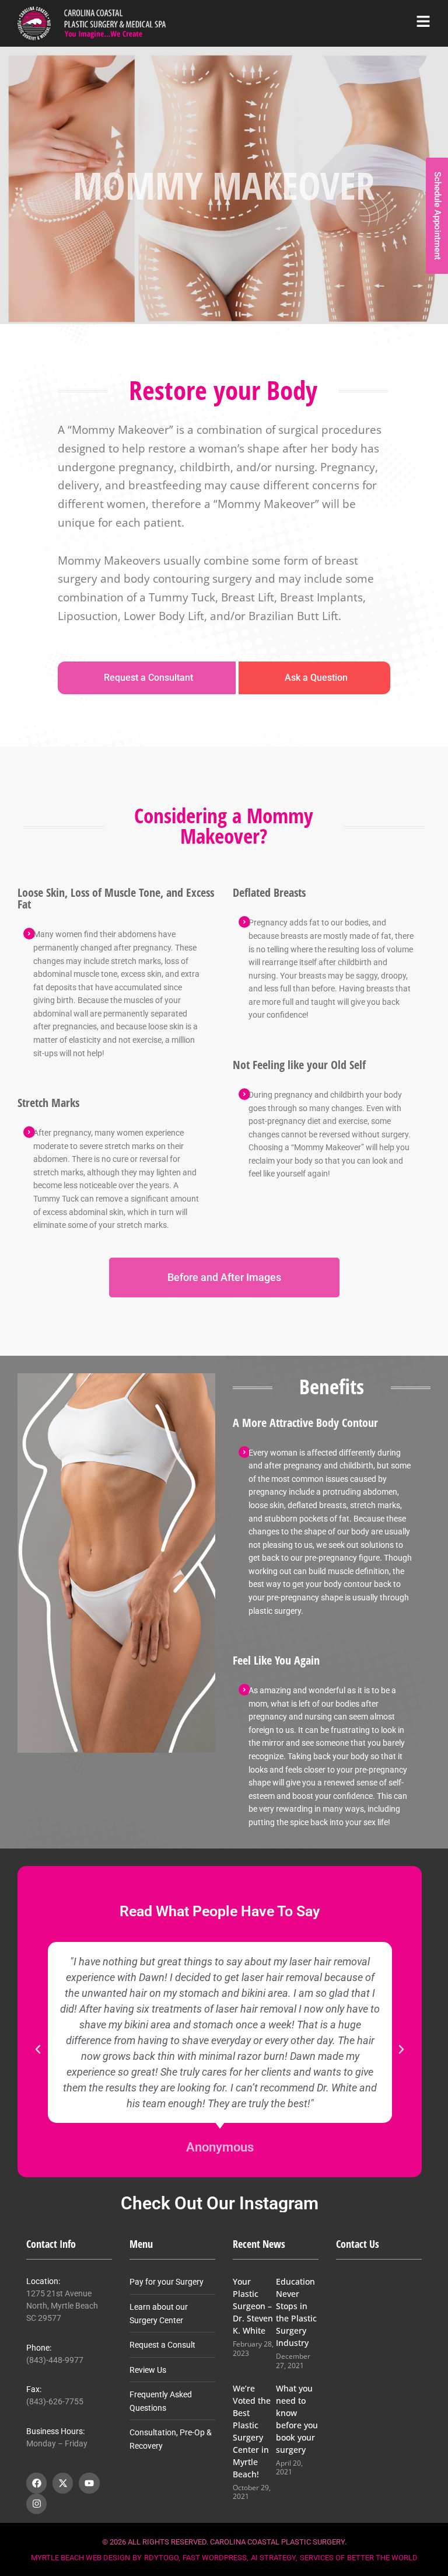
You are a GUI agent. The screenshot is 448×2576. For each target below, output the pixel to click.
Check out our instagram (220, 2203)
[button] (38, 2049)
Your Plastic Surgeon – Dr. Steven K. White (253, 2306)
